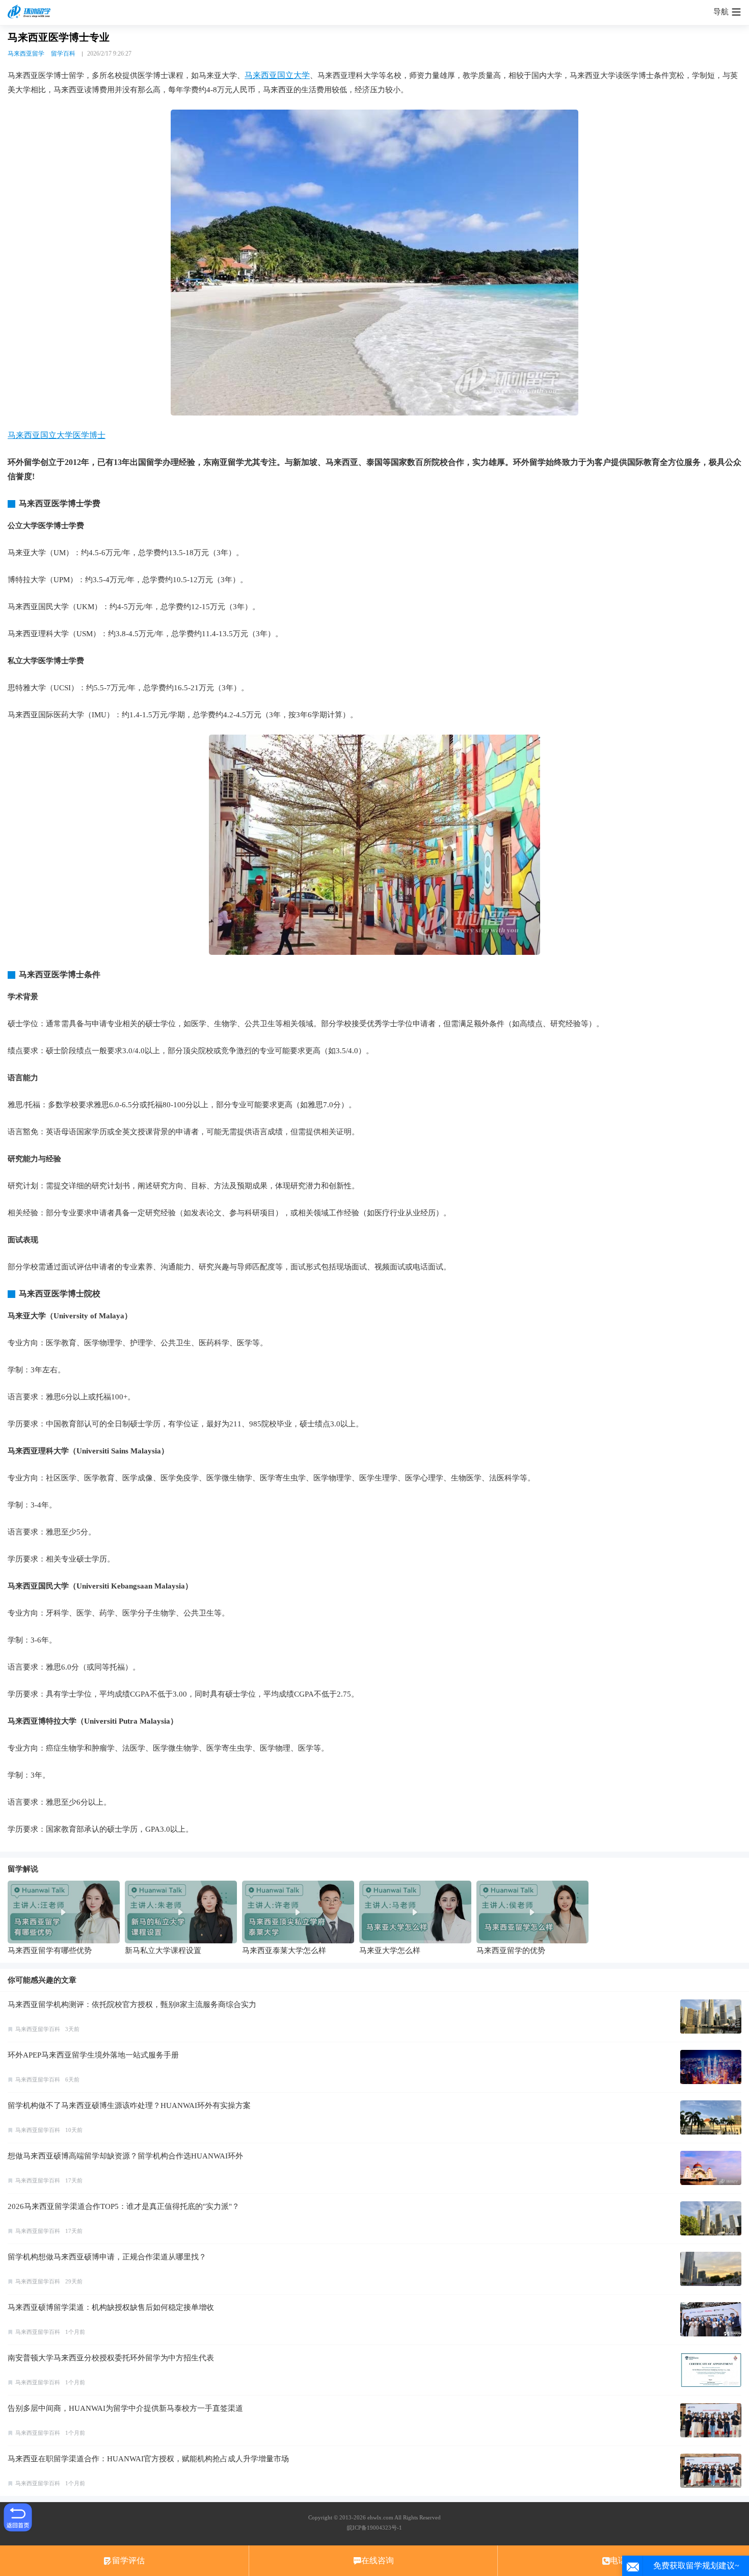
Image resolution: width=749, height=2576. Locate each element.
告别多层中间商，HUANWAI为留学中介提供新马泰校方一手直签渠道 (125, 2408)
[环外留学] (31, 12)
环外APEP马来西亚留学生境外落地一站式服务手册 (93, 2055)
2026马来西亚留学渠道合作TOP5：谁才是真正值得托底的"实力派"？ (124, 2206)
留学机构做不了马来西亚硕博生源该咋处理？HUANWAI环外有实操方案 (129, 2105)
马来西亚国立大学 (277, 75)
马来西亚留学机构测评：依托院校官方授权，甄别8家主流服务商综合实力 (132, 2005)
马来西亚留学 (26, 54)
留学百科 (63, 54)
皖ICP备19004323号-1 (374, 2528)
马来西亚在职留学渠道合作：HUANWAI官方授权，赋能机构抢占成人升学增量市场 (148, 2459)
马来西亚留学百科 (38, 2029)
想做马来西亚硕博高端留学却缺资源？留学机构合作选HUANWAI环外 (125, 2156)
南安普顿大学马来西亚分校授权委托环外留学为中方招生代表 (111, 2358)
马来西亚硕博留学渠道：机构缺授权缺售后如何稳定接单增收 (111, 2307)
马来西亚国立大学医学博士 (57, 435)
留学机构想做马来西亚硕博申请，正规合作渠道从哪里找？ (107, 2257)
